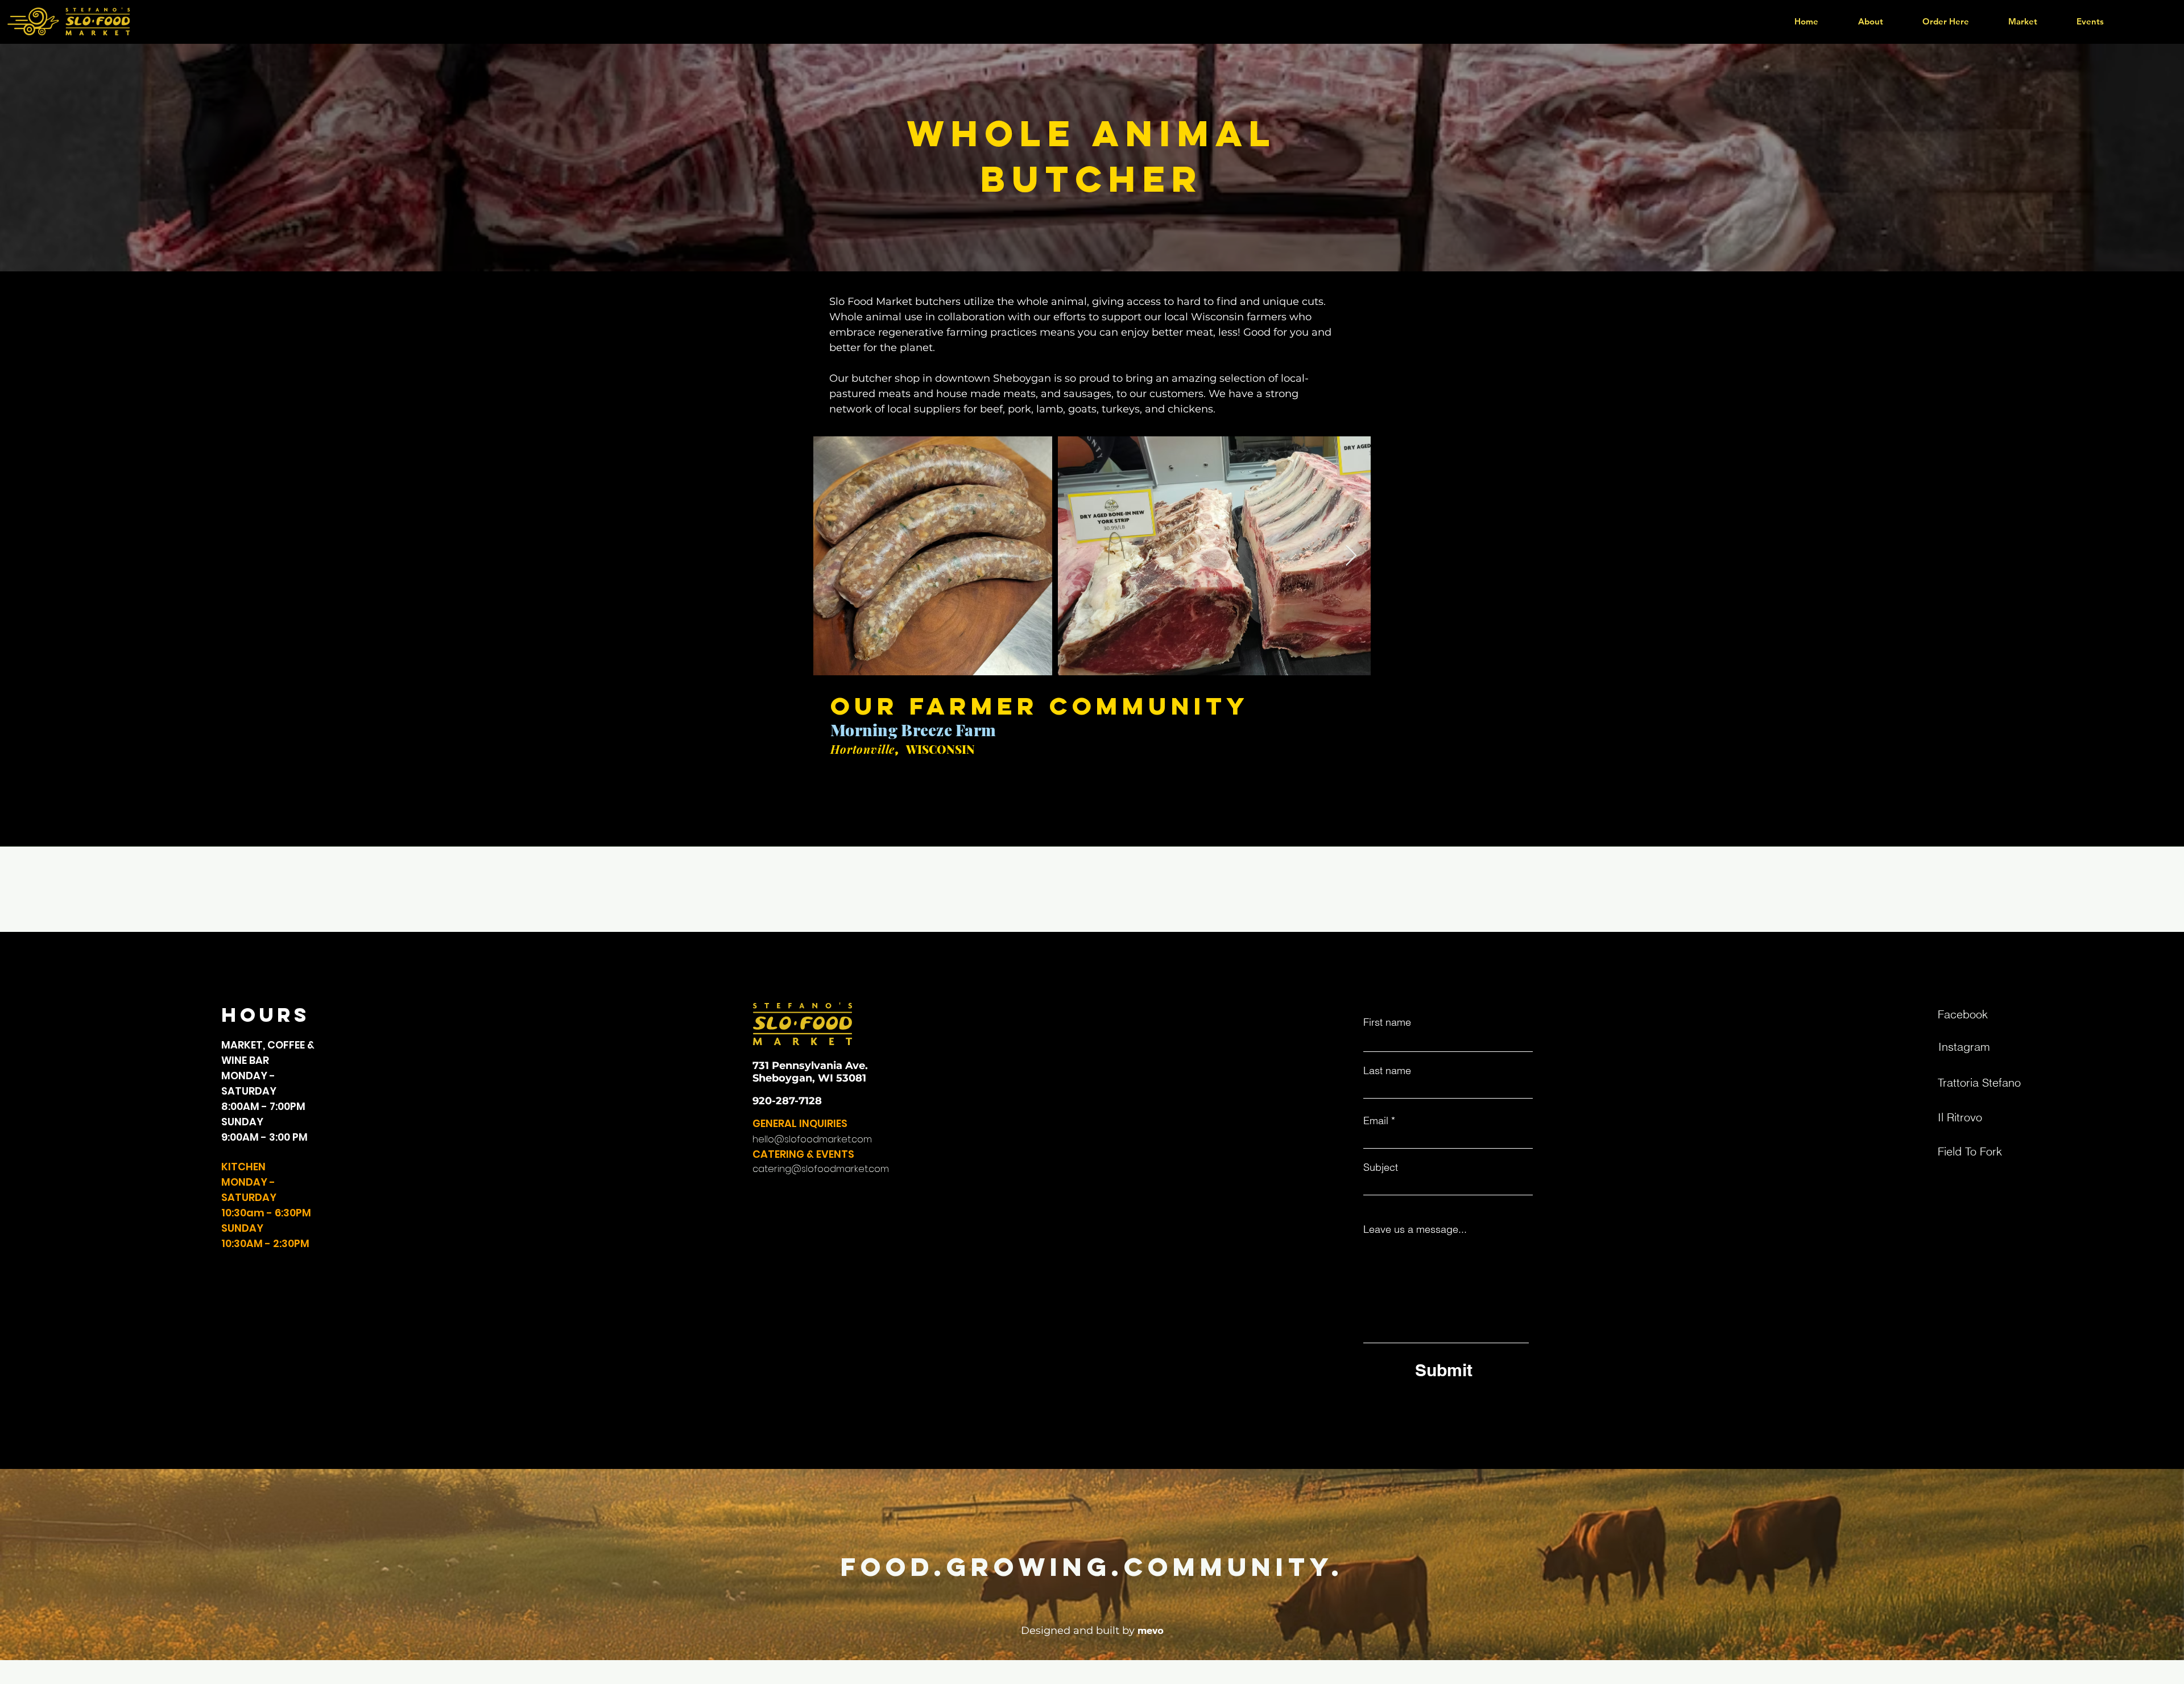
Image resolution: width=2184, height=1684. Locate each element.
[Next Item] (1351, 556)
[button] (1945, 21)
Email (1376, 1121)
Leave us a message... (1415, 1229)
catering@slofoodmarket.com (821, 1169)
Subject (1381, 1167)
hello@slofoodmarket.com (812, 1139)
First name (1387, 1022)
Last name (1387, 1071)
